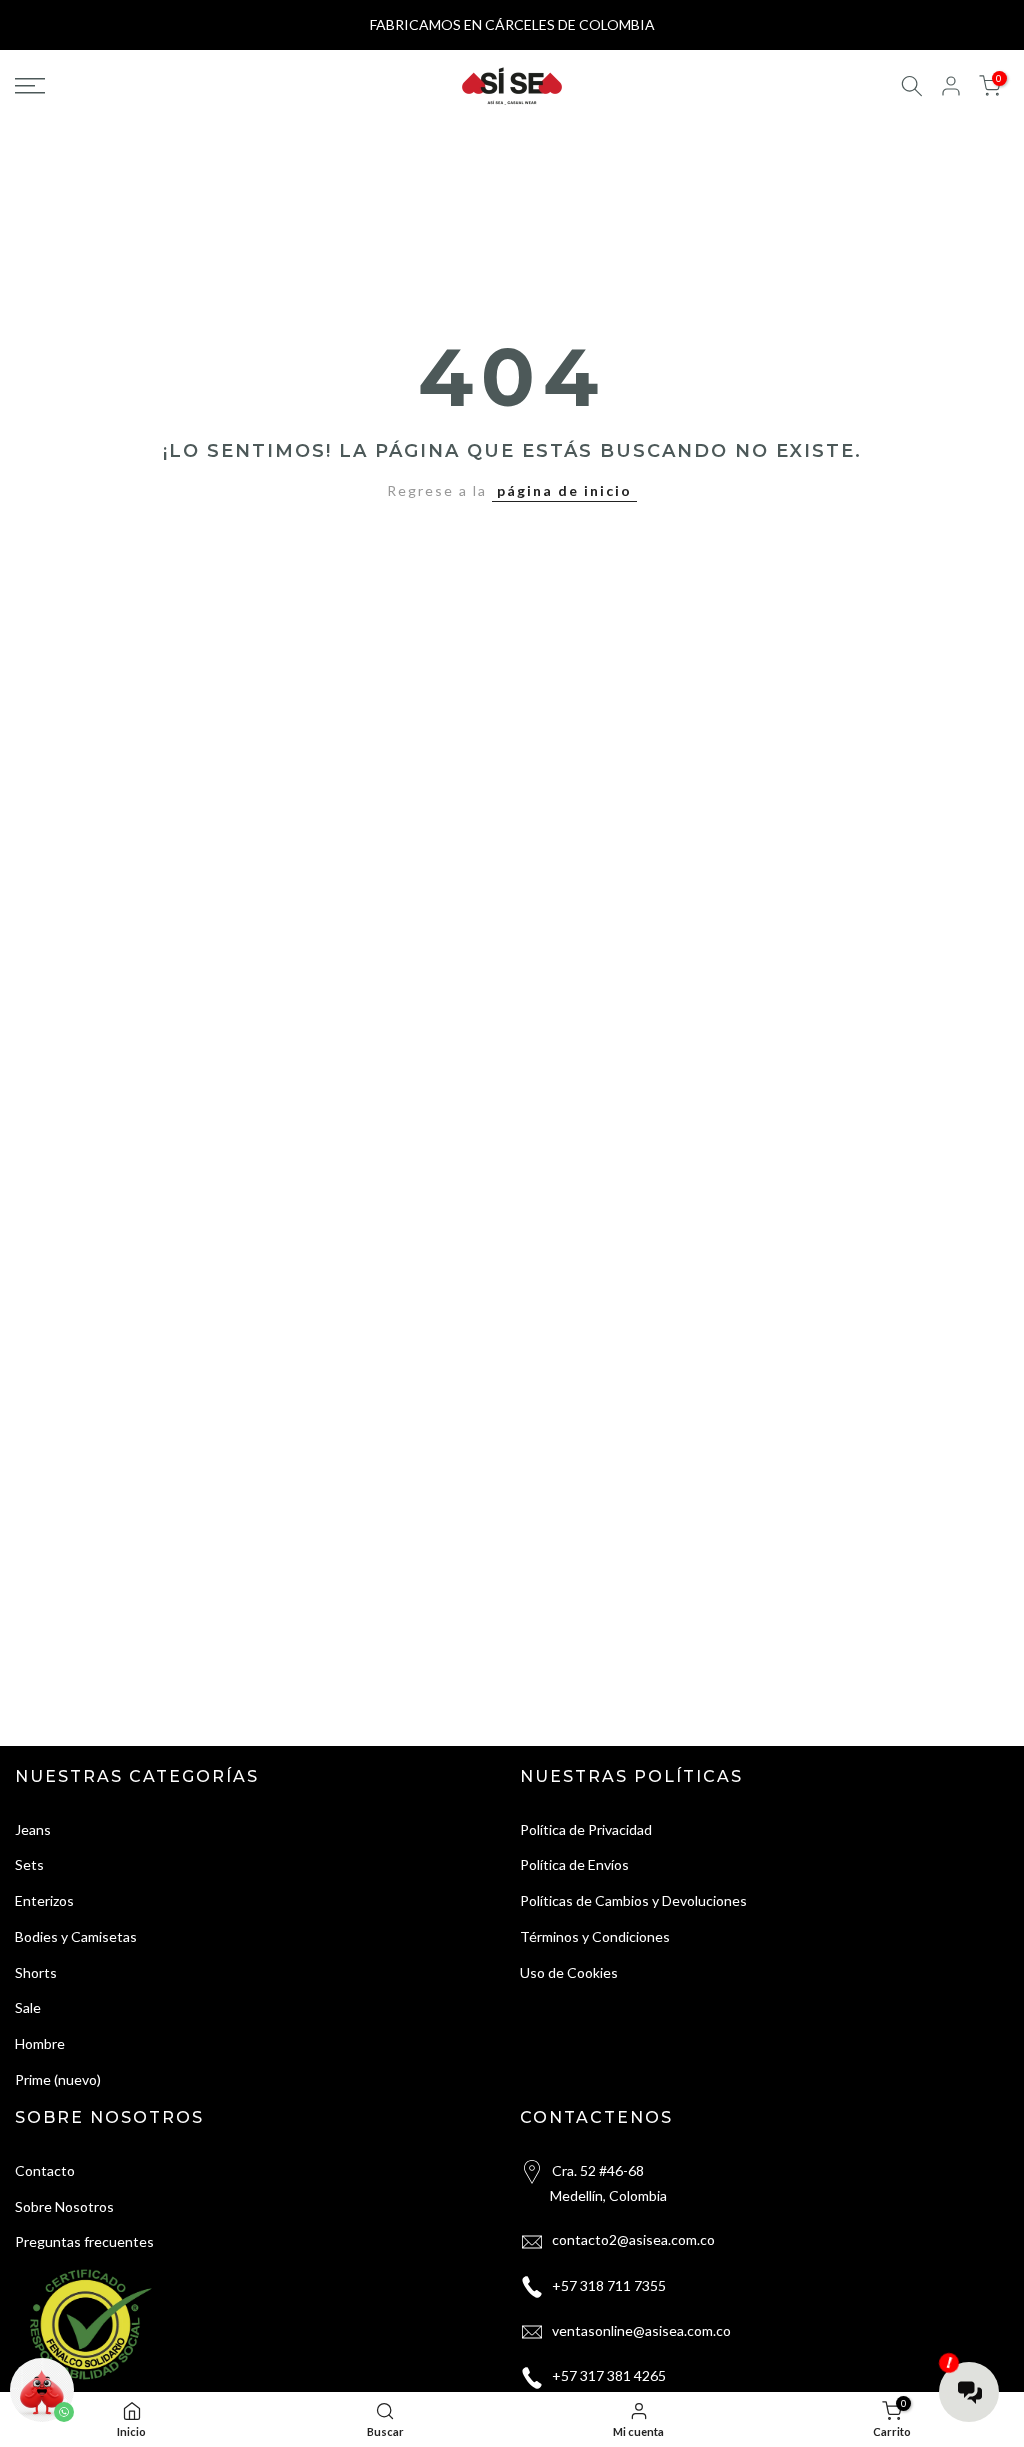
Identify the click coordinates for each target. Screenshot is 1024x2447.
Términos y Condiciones (595, 1936)
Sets (29, 1864)
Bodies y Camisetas (76, 1936)
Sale (28, 2007)
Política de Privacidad (586, 1829)
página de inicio (564, 490)
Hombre (40, 2043)
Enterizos (44, 1900)
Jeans (33, 1829)
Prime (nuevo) (58, 2079)
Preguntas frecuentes (84, 2241)
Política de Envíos (574, 1864)
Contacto (45, 2170)
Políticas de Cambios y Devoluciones (633, 1900)
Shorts (36, 1972)
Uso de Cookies (569, 1972)
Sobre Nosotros (64, 2206)
